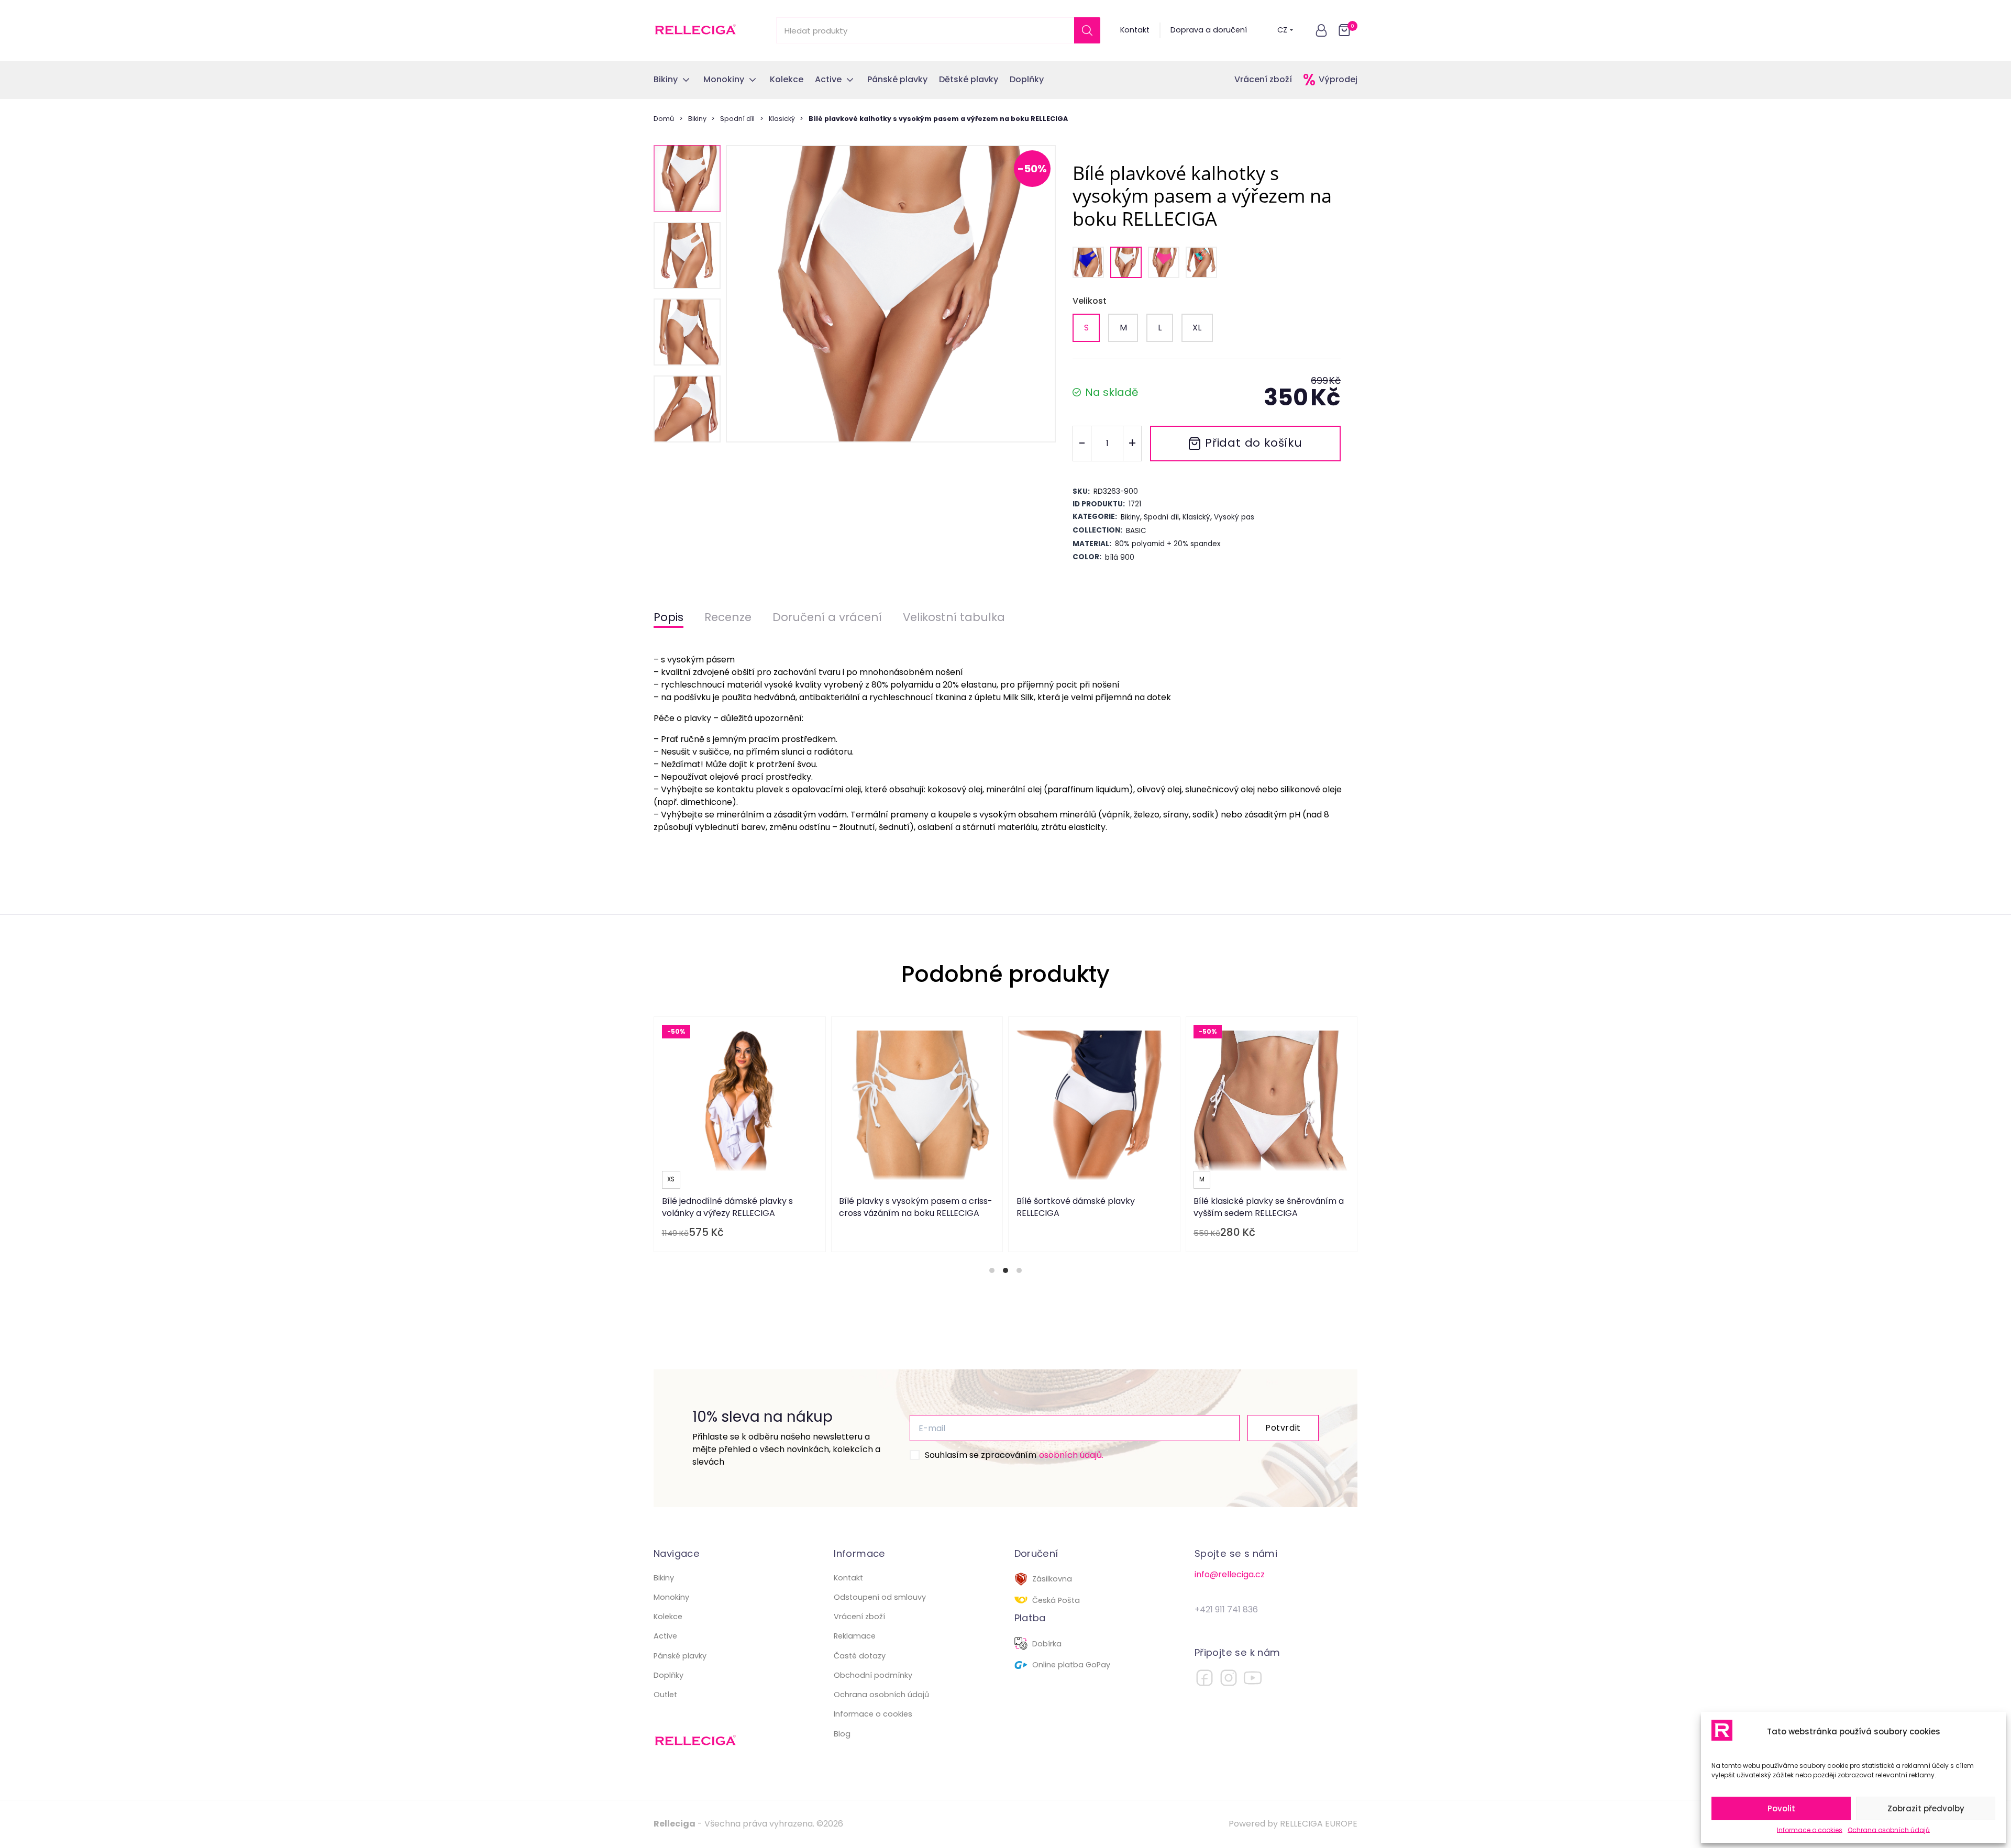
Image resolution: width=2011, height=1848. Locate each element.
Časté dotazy (860, 1656)
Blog (842, 1734)
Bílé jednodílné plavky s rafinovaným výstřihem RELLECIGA (931, 1207)
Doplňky (669, 1675)
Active (665, 1636)
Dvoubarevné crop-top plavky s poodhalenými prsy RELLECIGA (1277, 1207)
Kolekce (668, 1617)
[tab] (992, 1270)
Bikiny (697, 119)
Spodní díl (737, 119)
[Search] (1087, 30)
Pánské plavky (680, 1656)
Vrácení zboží (1263, 79)
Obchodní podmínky (873, 1675)
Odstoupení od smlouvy (880, 1597)
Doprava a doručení (1209, 30)
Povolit (1781, 1808)
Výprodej (1338, 79)
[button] (1321, 30)
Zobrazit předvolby (1926, 1808)
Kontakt (1135, 30)
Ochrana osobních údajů (1889, 1830)
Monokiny (671, 1597)
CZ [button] (1282, 30)
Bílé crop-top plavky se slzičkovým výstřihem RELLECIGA (750, 1207)
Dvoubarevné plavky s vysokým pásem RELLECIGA (1098, 1207)
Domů (664, 119)
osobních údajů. (1071, 1455)
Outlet (665, 1695)
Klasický (782, 119)
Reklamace (855, 1636)
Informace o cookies (1810, 1830)
